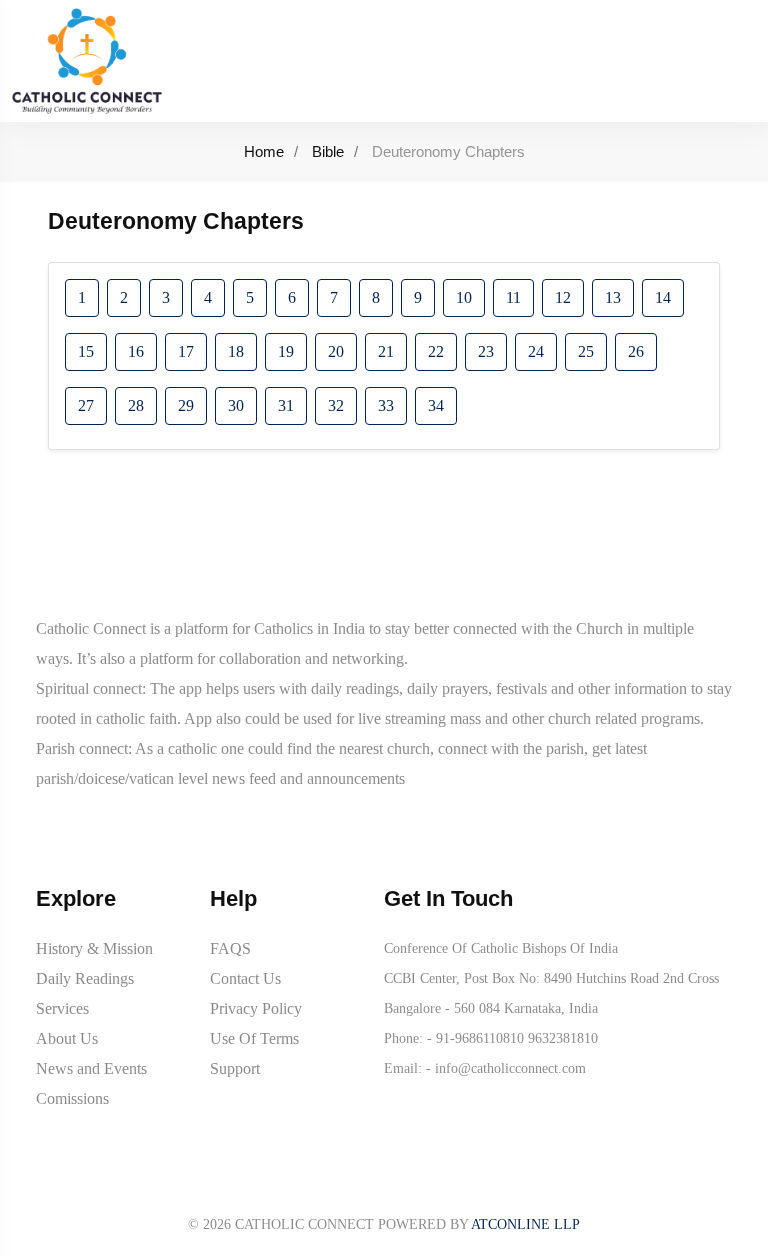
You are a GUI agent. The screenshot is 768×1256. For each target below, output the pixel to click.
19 (286, 351)
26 (636, 351)
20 (336, 351)
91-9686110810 (480, 1038)
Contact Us (245, 978)
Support (235, 1068)
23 (486, 351)
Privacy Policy (256, 1008)
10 (464, 297)
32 (336, 405)
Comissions (72, 1098)
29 (186, 405)
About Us (67, 1038)
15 (86, 351)
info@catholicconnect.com (510, 1068)
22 (436, 351)
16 (136, 351)
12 (563, 297)
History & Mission (94, 948)
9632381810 (563, 1038)
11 (513, 297)
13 (613, 297)
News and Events (91, 1068)
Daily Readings (85, 978)
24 (536, 351)
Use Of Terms (254, 1038)
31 (286, 405)
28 (136, 405)
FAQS (230, 948)
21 (386, 351)
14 (663, 297)
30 (236, 405)
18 (236, 351)
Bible (328, 151)
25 (586, 351)
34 (436, 405)
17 (186, 351)
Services (62, 1008)
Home (264, 151)
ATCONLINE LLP (525, 1224)
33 (386, 405)
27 (86, 405)
